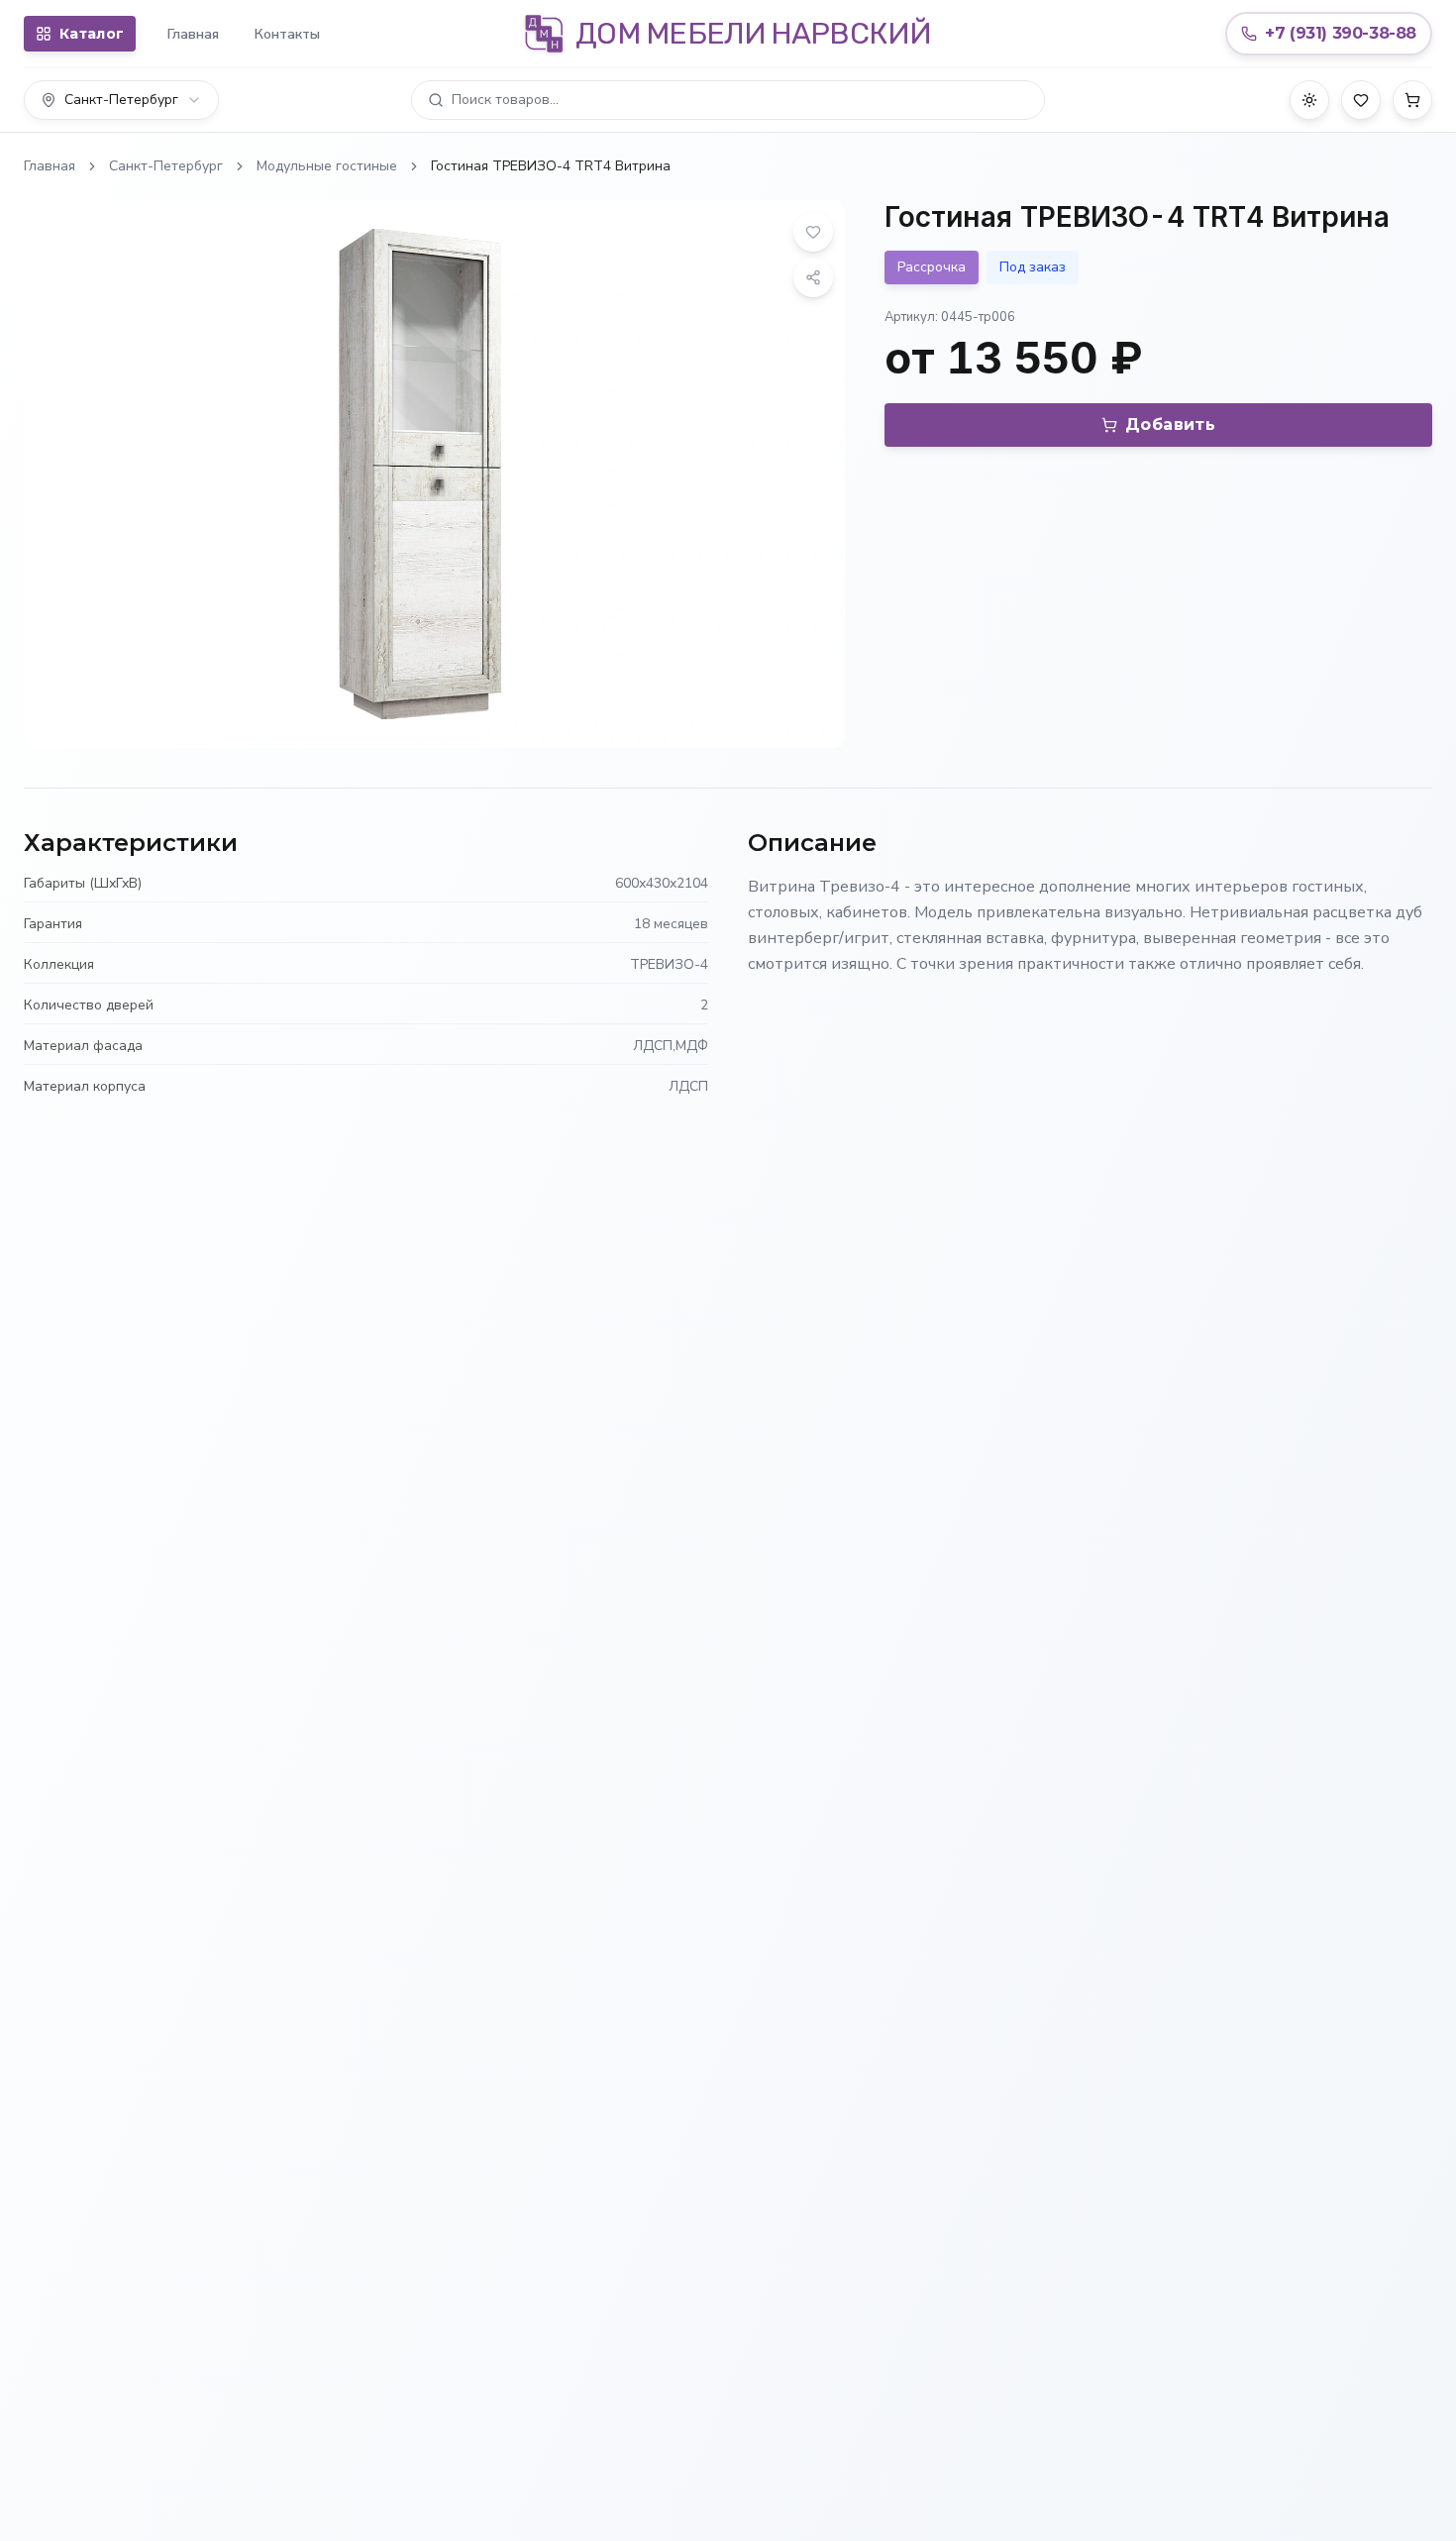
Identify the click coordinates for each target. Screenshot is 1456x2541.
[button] (728, 100)
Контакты (287, 34)
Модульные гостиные (327, 166)
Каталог (92, 34)
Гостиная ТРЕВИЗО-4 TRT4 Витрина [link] (551, 166)
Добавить (1170, 424)
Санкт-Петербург (166, 166)
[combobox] (121, 100)
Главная (193, 34)
